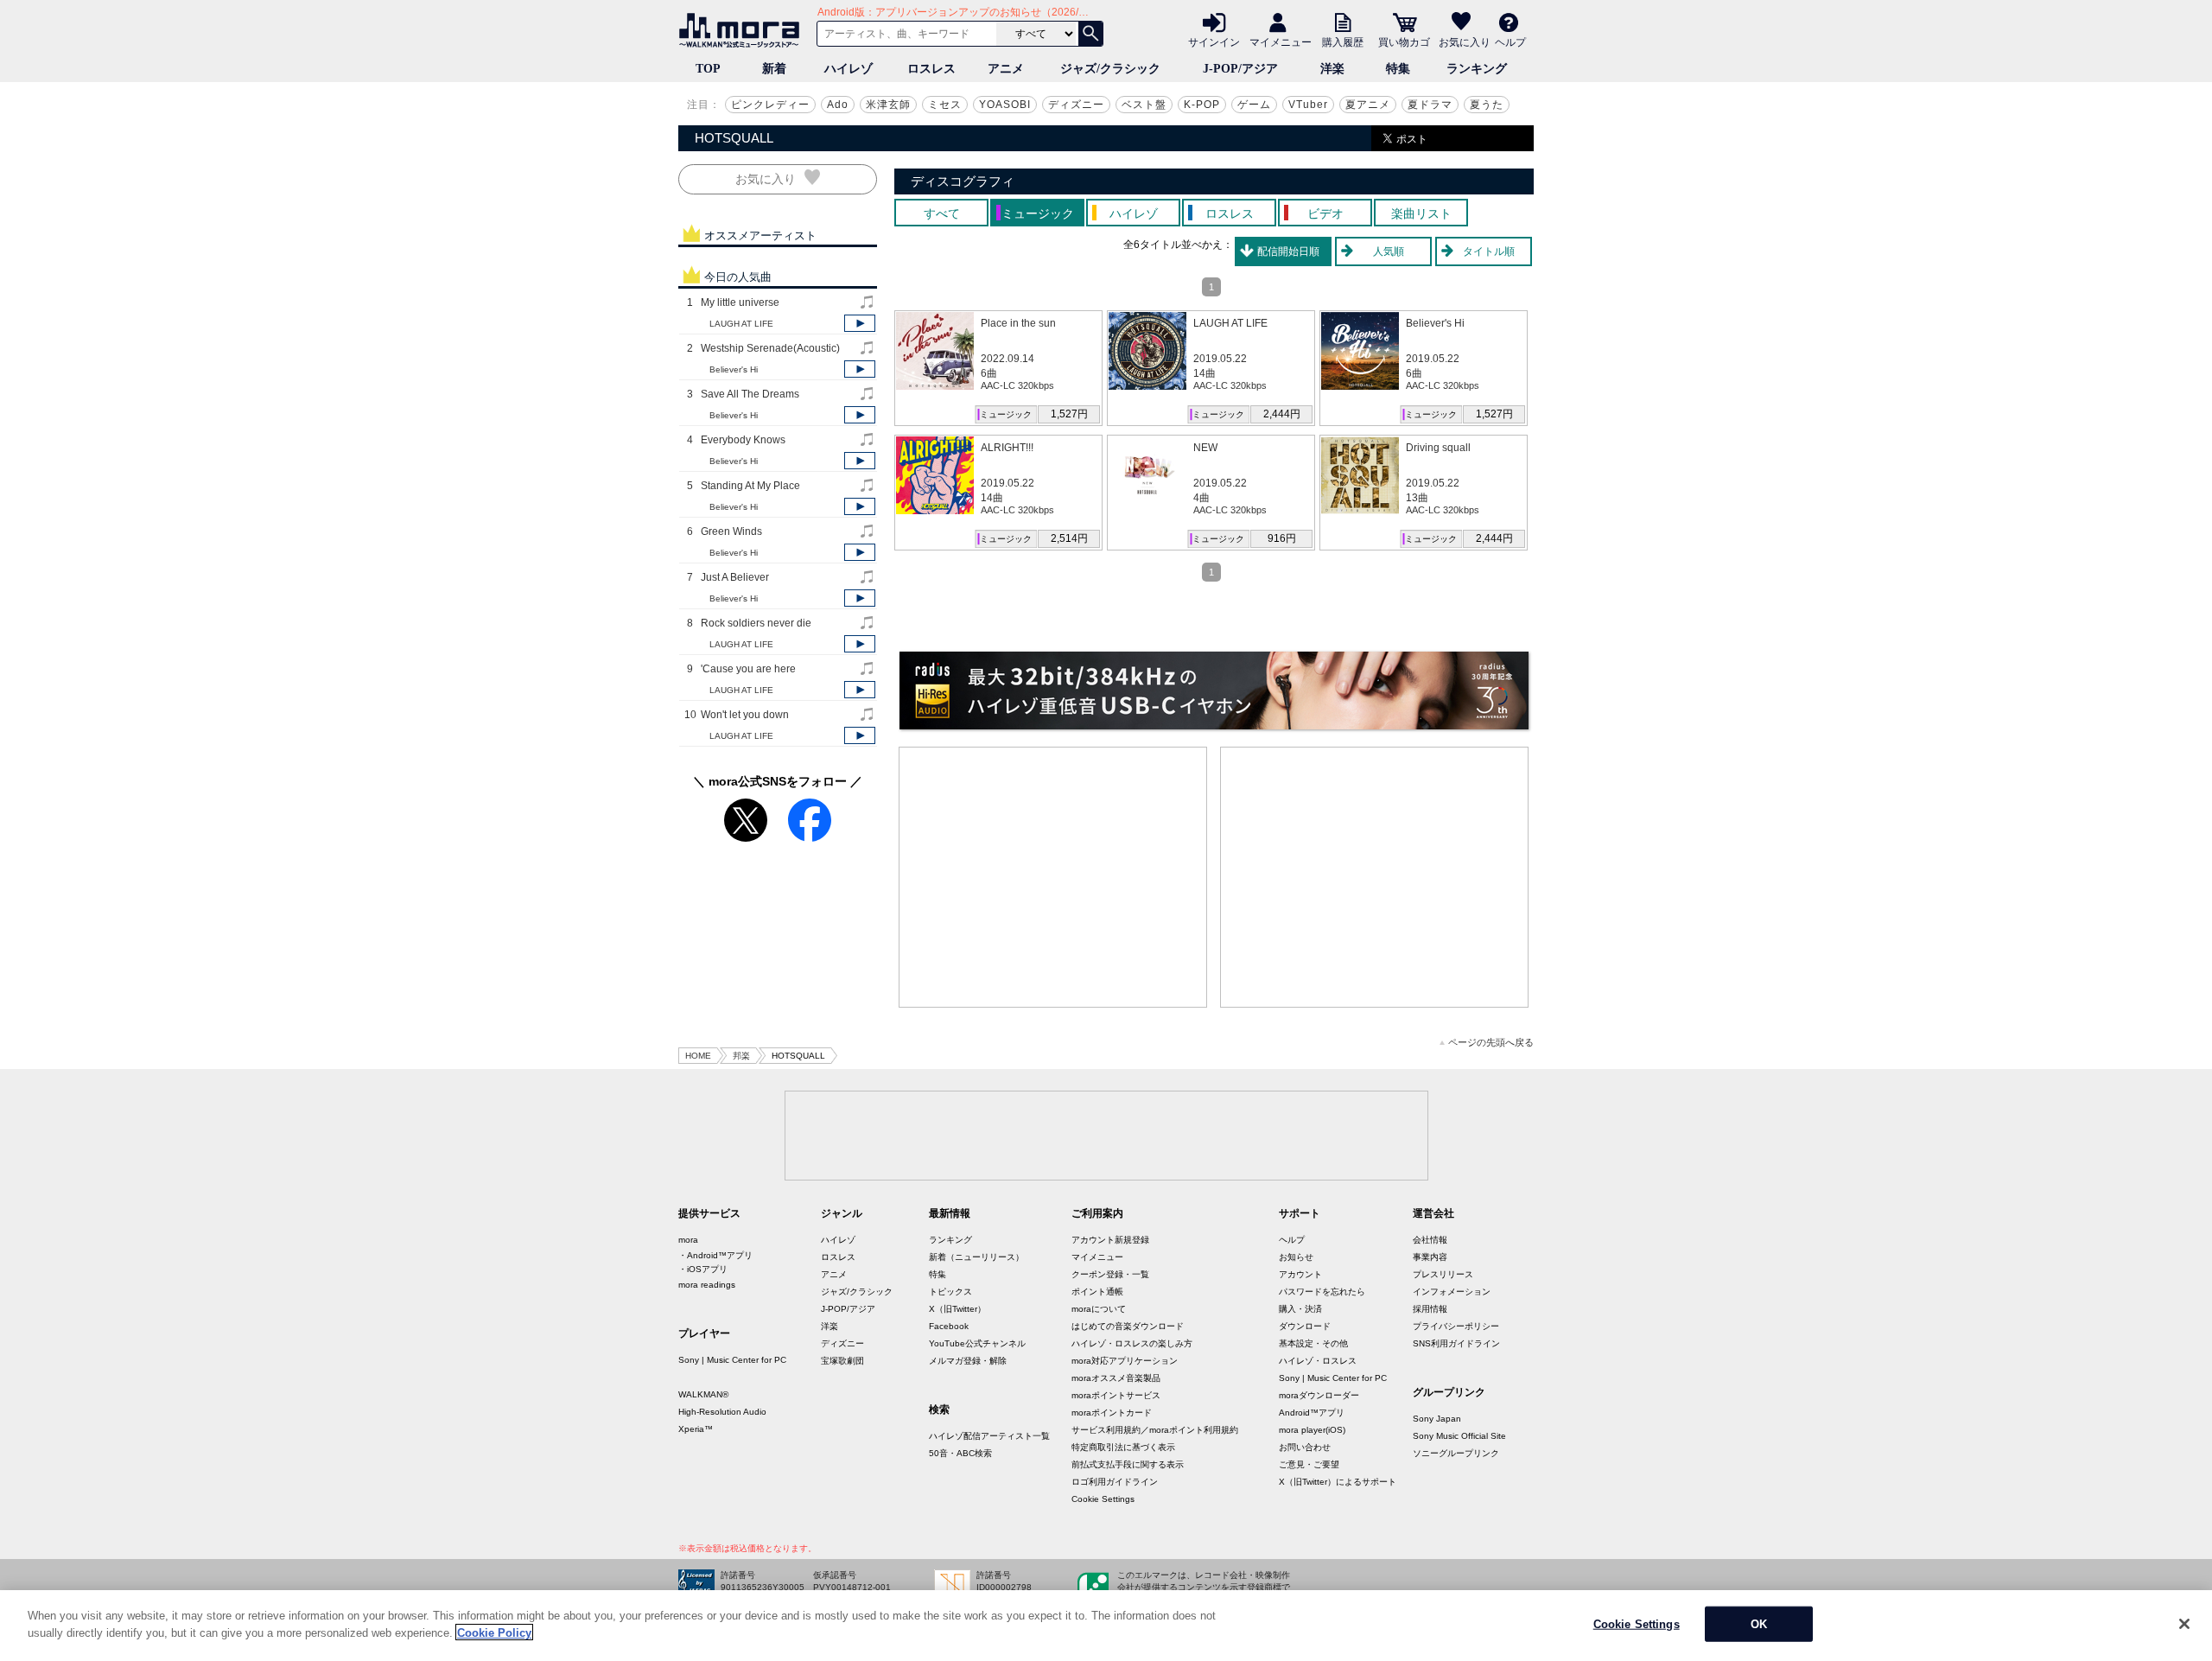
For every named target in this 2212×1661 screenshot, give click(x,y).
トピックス (950, 1292)
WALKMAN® (703, 1394)
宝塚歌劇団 (842, 1361)
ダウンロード (1305, 1326)
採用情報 (1430, 1309)
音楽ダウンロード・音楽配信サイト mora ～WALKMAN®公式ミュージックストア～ (743, 30)
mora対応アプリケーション (1125, 1361)
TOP (708, 69)
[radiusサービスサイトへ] (1214, 690)
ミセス (945, 105)
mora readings (707, 1285)
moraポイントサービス (1116, 1395)
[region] (1106, 1626)
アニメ (1006, 69)
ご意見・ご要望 (1309, 1464)
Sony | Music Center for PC (732, 1360)
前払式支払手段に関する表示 (1128, 1464)
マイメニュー (1281, 41)
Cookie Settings (1103, 1499)
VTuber (1308, 105)
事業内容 (1430, 1257)
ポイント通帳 (1097, 1292)
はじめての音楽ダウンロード (1128, 1326)
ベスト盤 (1144, 105)
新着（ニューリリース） (976, 1257)
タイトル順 (1489, 251)
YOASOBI (1005, 105)
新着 (774, 69)
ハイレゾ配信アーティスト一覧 (989, 1436)
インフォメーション (1452, 1292)
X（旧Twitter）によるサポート (1338, 1482)
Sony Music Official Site (1459, 1436)
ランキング (1477, 69)
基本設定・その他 (1313, 1343)
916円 (1282, 538)
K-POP (1202, 105)
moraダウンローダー (1319, 1395)
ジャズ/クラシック (1110, 69)
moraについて (1099, 1309)
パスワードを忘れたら (1322, 1292)
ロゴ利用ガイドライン (1115, 1482)
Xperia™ (696, 1429)
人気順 (1389, 251)
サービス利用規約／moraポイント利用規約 (1155, 1430)
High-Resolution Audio (722, 1412)
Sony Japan (1437, 1419)
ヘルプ (1510, 41)
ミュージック (1006, 414)
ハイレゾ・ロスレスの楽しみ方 (1132, 1343)
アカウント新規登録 (1110, 1240)
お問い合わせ (1305, 1447)
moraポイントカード (1112, 1413)
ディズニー (1076, 105)
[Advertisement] (1053, 877)
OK (1759, 1624)
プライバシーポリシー (1456, 1326)
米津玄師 (888, 105)
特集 (1398, 69)
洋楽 (1332, 69)
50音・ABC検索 (960, 1453)
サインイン (1214, 41)
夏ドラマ (1430, 105)
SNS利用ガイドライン (1456, 1343)
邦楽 (741, 1056)
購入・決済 (1300, 1309)
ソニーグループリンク (1456, 1453)
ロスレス (931, 69)
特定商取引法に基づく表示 (1123, 1447)
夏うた (1487, 105)
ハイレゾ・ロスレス (1318, 1361)
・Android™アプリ (715, 1255)
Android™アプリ (1312, 1413)
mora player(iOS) (1312, 1430)
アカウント (1300, 1274)
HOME (698, 1056)
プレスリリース (1443, 1274)
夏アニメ (1368, 105)
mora (688, 1240)
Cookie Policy (494, 1632)
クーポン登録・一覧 (1110, 1274)
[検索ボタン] (1090, 34)
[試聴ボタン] (860, 323)
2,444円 (1282, 414)
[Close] (2184, 1624)
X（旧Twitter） (957, 1309)
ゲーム (1254, 105)
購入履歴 (1343, 41)
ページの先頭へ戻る (1491, 1043)
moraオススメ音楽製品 (1116, 1378)
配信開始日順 (1288, 251)
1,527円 (1069, 414)
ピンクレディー (770, 105)
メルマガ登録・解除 (968, 1361)
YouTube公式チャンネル (977, 1343)
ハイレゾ (849, 69)
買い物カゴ (1404, 41)
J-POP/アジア (1240, 69)
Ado (838, 105)
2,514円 (1069, 538)
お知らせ (1296, 1257)
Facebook (949, 1326)
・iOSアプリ (703, 1269)
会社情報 (1430, 1240)
